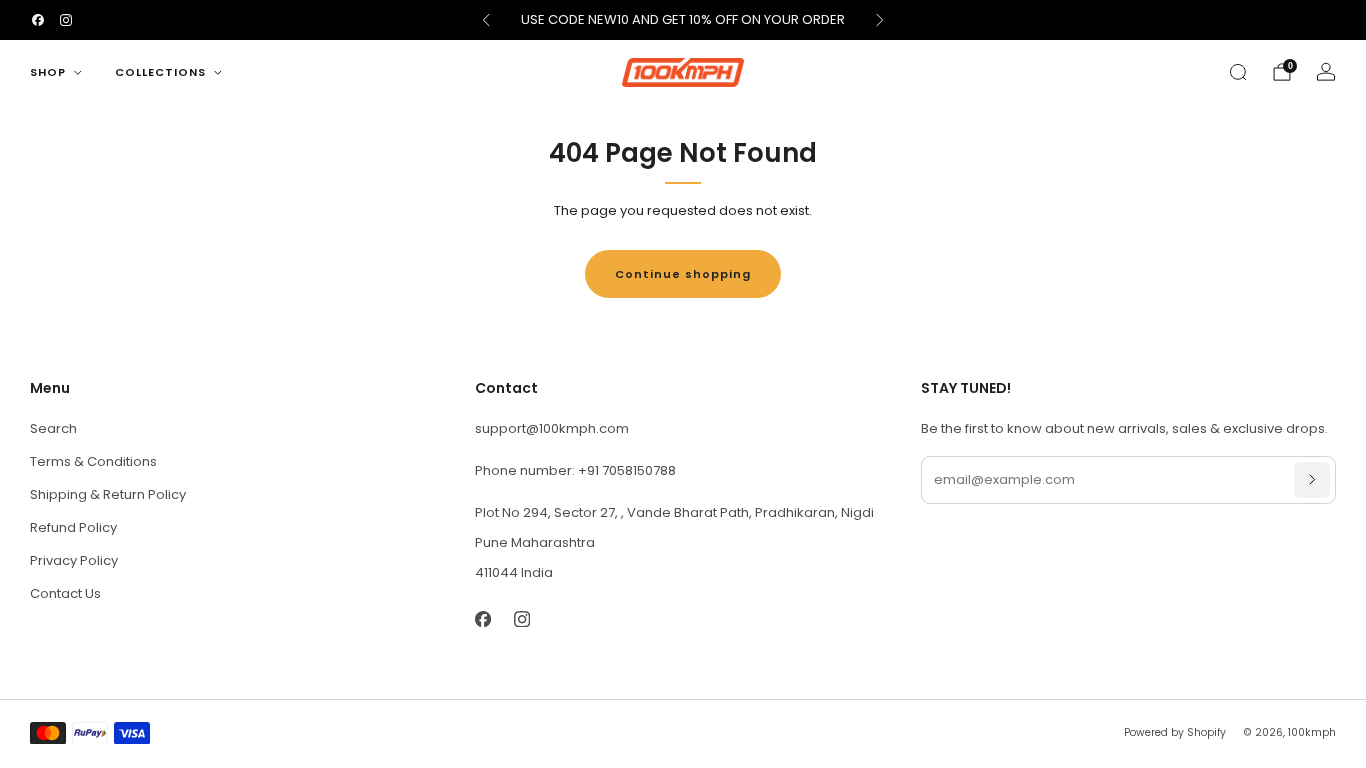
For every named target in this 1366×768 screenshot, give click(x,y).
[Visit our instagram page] (66, 20)
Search (53, 428)
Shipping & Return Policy (108, 494)
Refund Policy (73, 527)
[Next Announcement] (880, 20)
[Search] (1238, 72)
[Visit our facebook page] (38, 20)
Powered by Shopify (1175, 732)
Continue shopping (683, 274)
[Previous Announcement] (486, 20)
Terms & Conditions (93, 461)
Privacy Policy (74, 560)
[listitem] (683, 20)
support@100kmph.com (552, 428)
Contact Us (65, 593)
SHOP (48, 72)
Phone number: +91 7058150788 (575, 470)
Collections (160, 72)
